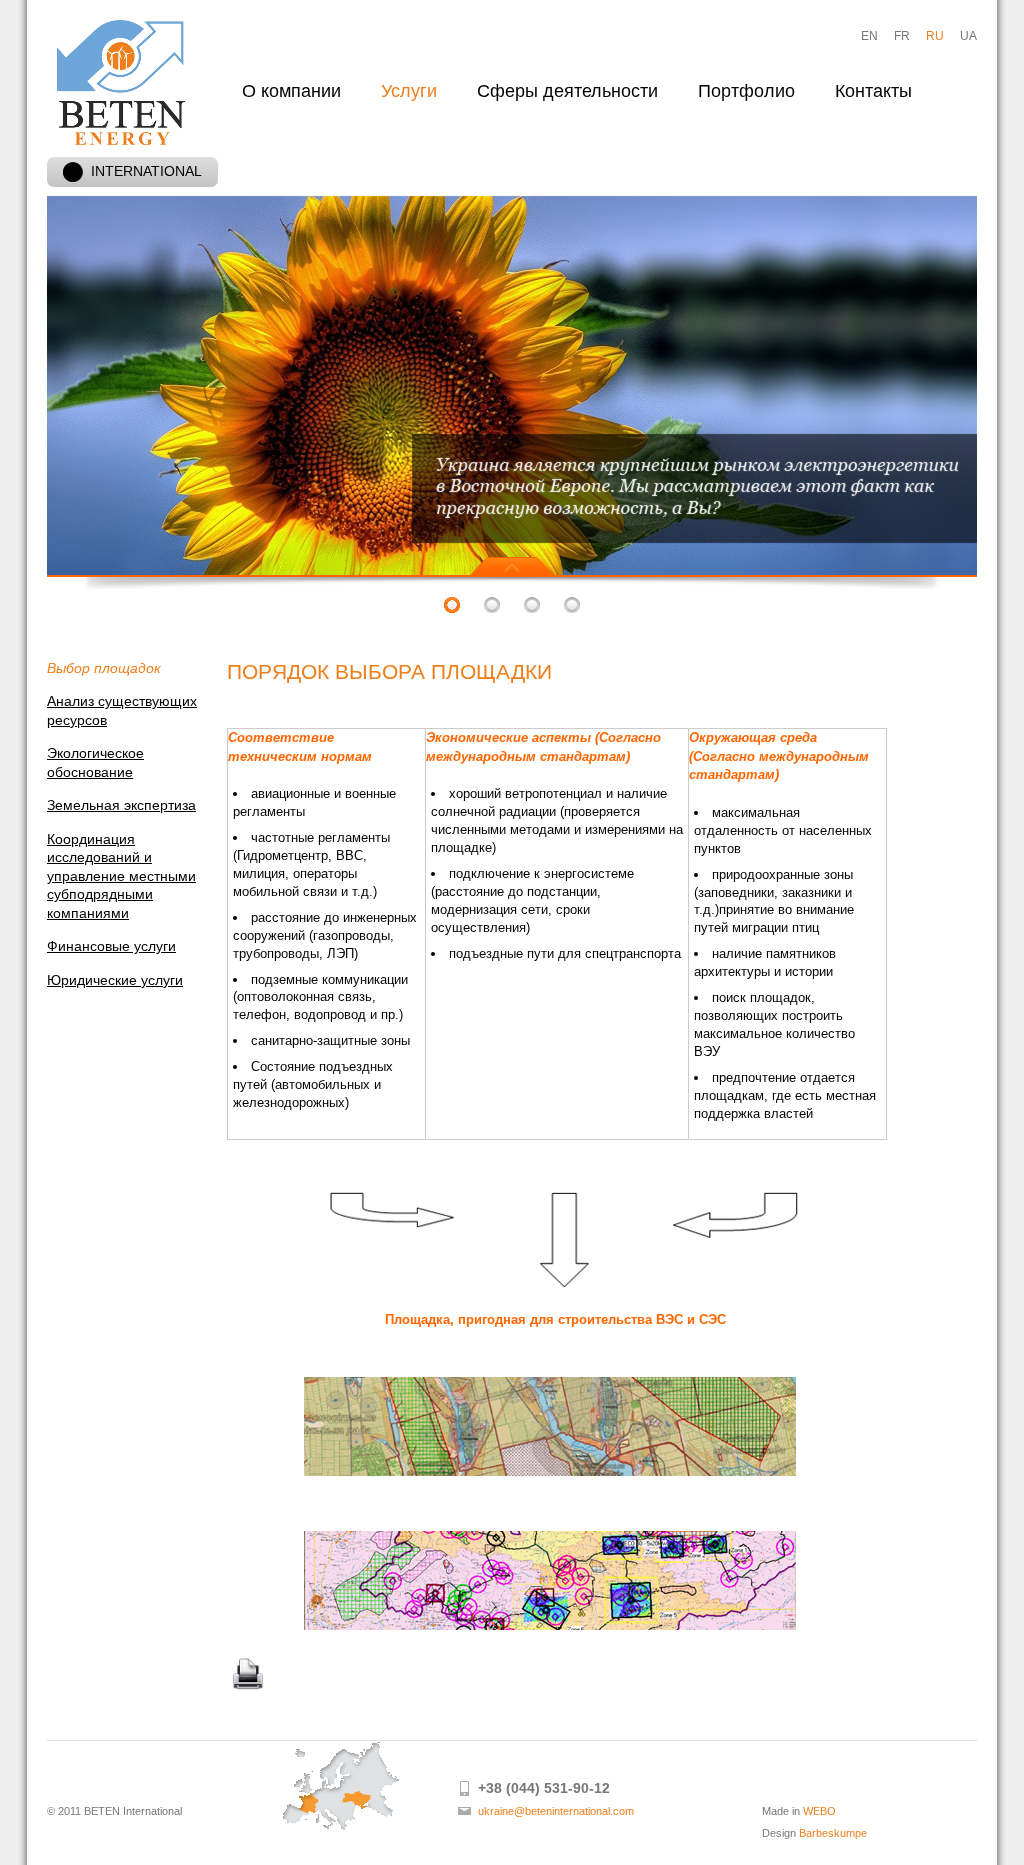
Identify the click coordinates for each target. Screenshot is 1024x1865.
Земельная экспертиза (121, 805)
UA (968, 36)
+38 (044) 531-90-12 (544, 1788)
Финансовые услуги (111, 946)
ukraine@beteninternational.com (556, 1811)
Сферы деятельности (567, 91)
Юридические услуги (115, 980)
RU (935, 36)
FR (902, 36)
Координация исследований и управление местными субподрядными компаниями (121, 876)
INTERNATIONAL (146, 171)
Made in (799, 1811)
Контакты (873, 91)
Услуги (409, 91)
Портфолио (746, 91)
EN (869, 36)
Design (814, 1833)
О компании (291, 91)
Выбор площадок (104, 668)
